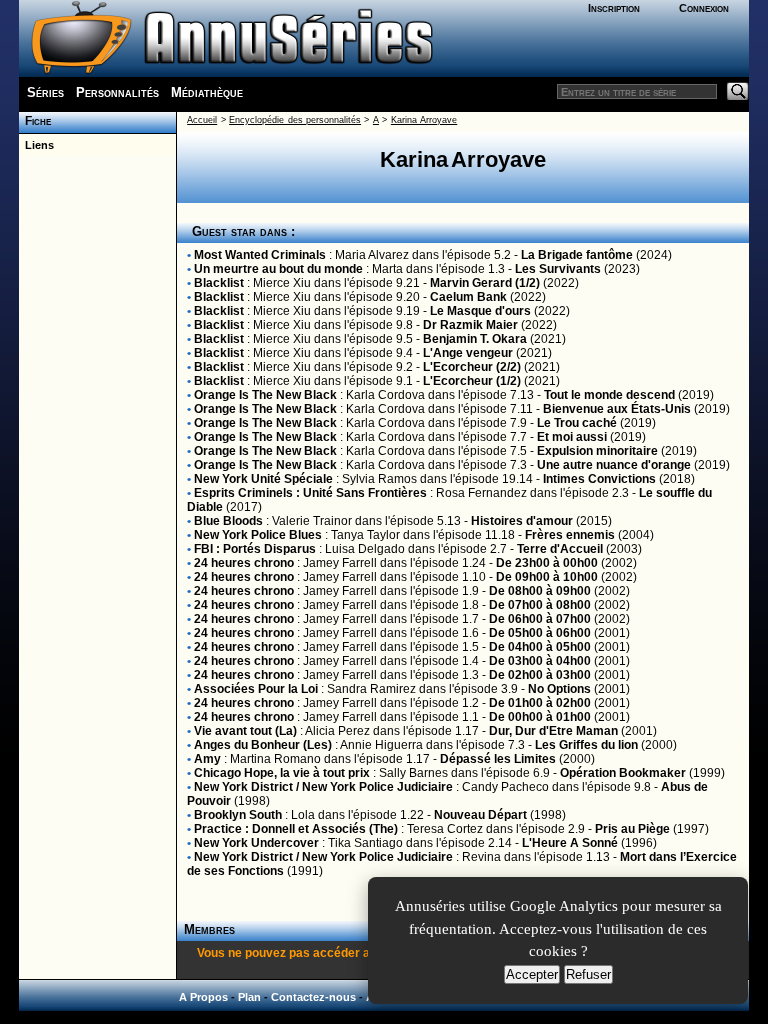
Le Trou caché (577, 423)
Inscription (614, 8)
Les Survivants (558, 269)
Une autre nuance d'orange (614, 465)
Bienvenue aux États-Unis (617, 409)
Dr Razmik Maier (470, 325)
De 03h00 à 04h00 (540, 661)
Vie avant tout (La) (245, 731)
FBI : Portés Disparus (255, 549)
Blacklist (219, 283)
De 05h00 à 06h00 (540, 633)
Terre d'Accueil (560, 549)
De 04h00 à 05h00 (540, 647)
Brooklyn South (238, 815)
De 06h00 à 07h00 (540, 619)
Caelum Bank (468, 297)
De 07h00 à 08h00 (540, 605)
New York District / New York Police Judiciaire (323, 787)
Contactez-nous (313, 997)
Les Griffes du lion (586, 745)
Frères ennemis (570, 535)
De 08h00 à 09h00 (540, 591)
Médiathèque (207, 92)
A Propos (203, 997)
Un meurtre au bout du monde (278, 269)
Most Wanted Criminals (260, 255)
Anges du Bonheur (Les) (263, 745)
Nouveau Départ (480, 815)
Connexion (704, 8)
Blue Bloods (228, 521)
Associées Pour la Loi (256, 689)
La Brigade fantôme (577, 255)
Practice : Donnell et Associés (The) (296, 829)
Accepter (532, 974)
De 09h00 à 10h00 (547, 577)
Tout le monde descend (609, 395)
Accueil (202, 120)
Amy (207, 759)
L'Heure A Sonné (570, 843)
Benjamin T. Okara (475, 339)
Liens (36, 145)
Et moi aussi (572, 437)
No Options (559, 689)
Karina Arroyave (424, 120)
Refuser (588, 974)
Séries (45, 92)
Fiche (35, 121)
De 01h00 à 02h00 (540, 703)
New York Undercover (256, 843)
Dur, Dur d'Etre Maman (553, 731)
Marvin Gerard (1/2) (485, 283)
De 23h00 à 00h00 (547, 563)
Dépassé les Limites (498, 759)
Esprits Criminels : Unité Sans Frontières (310, 493)
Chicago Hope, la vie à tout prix (282, 773)
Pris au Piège (632, 829)
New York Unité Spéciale (263, 479)
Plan (249, 997)
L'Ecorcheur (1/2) (472, 381)
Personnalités (117, 92)
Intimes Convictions (599, 479)
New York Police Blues (258, 535)
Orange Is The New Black (265, 395)
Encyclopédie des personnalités (295, 120)
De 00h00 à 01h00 (540, 717)
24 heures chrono (244, 563)
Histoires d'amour (522, 521)
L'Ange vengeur (468, 353)
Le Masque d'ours (480, 311)
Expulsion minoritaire (597, 451)
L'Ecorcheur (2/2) (472, 367)
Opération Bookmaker (623, 773)
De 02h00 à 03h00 (540, 675)
